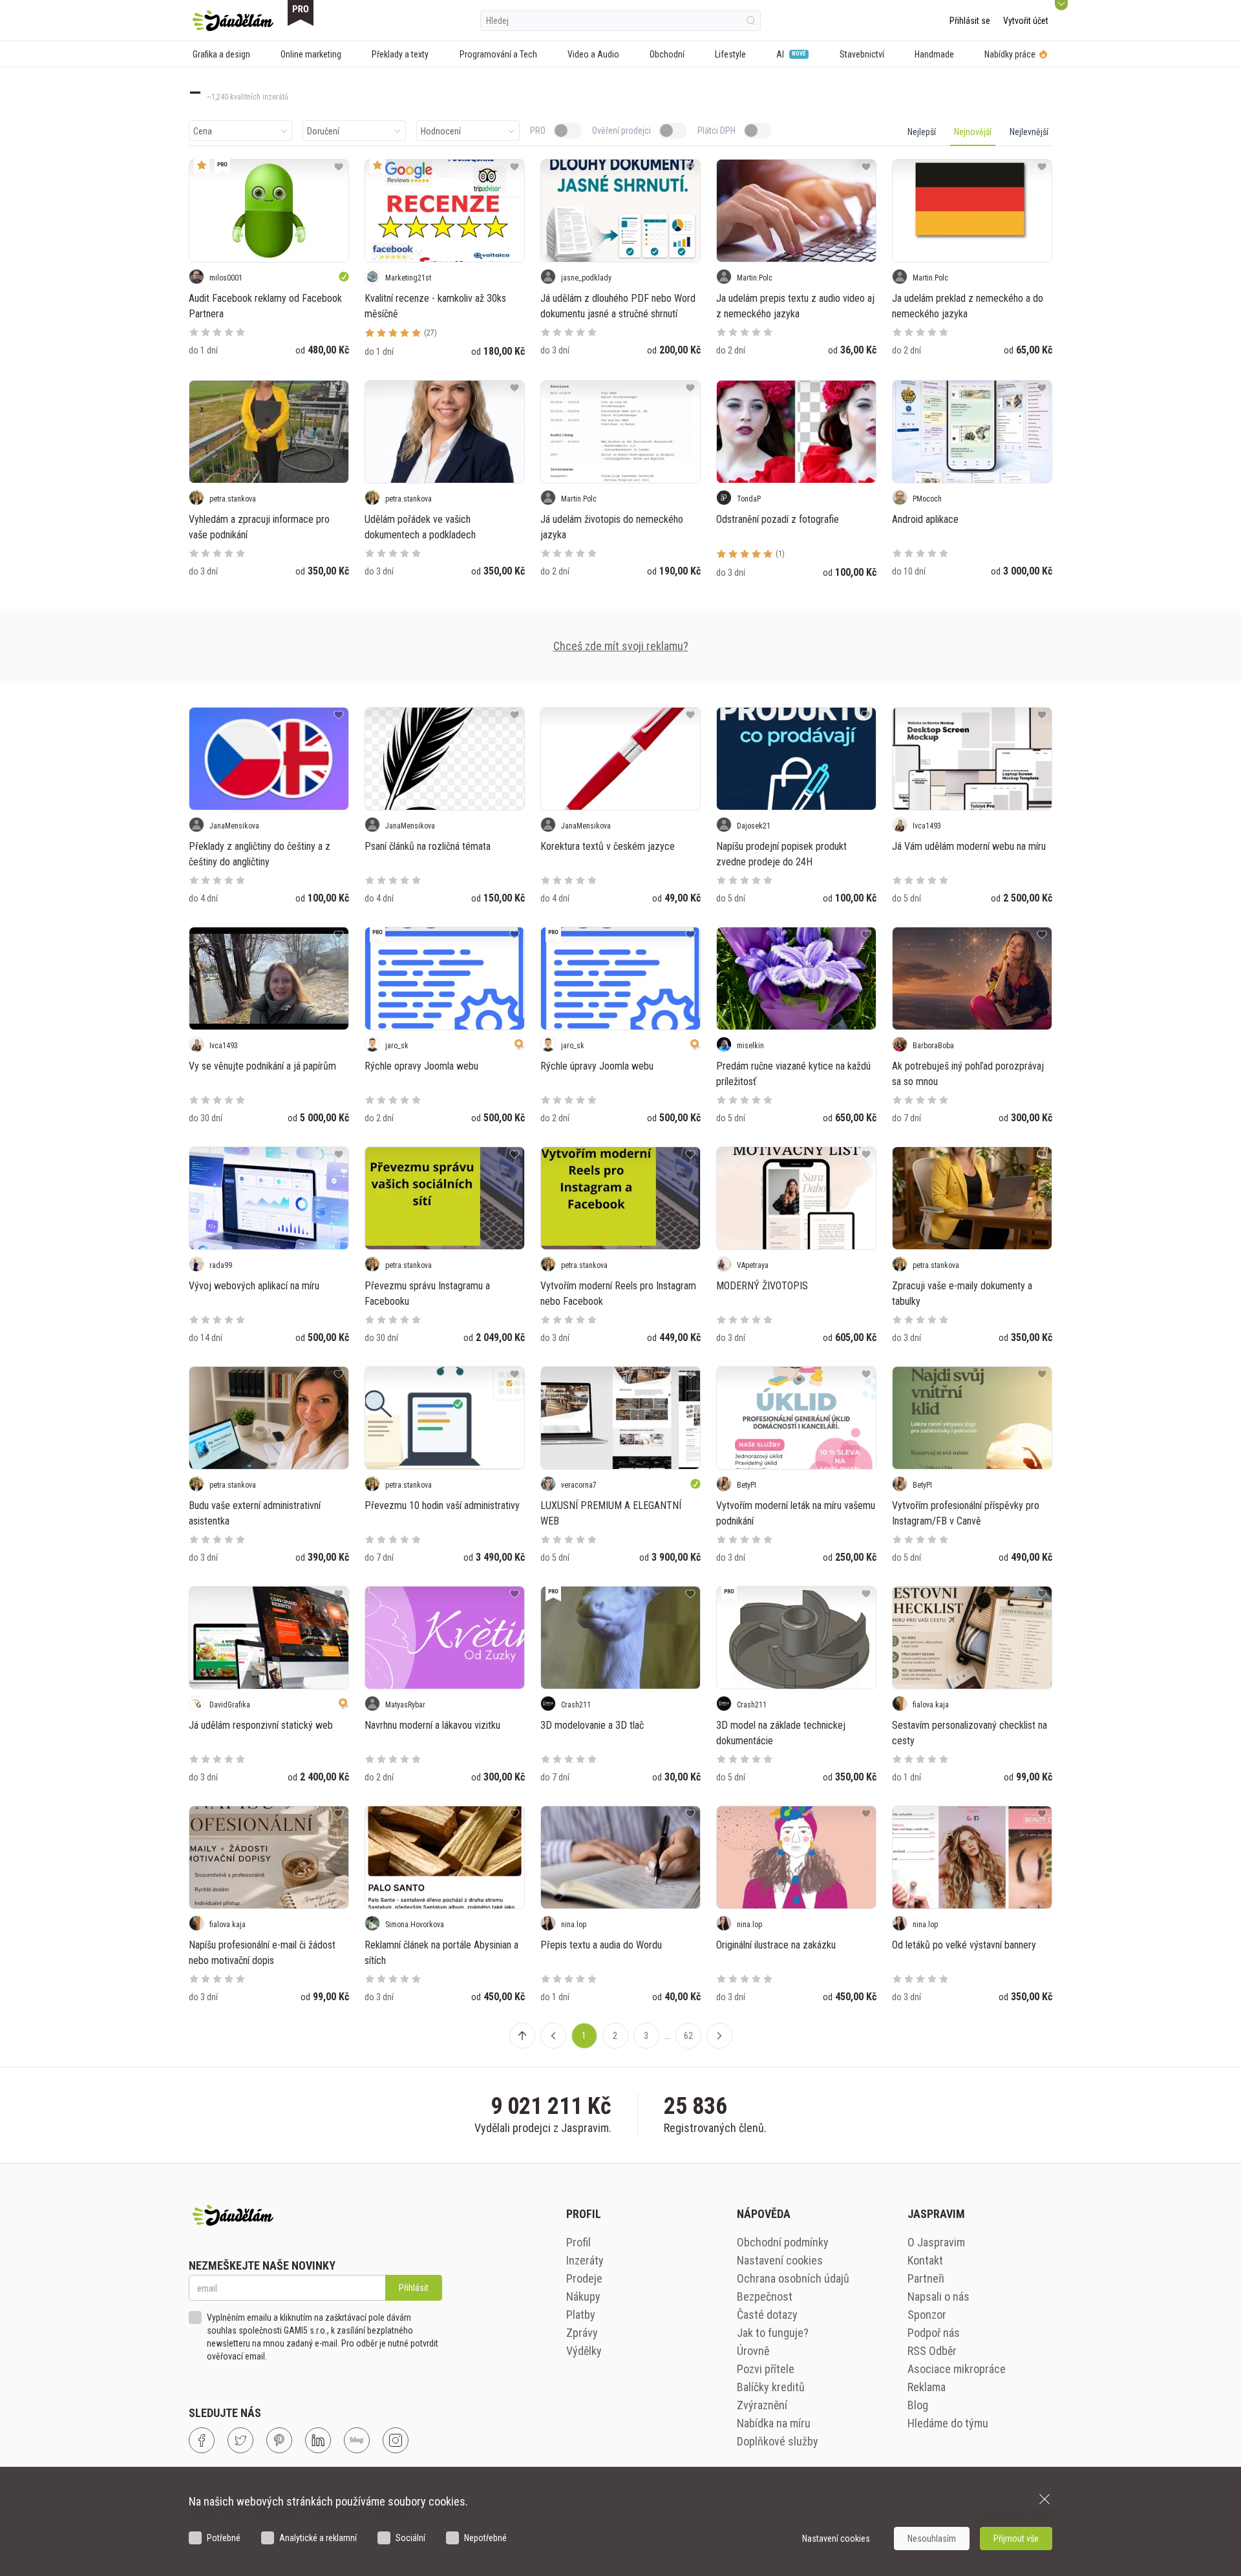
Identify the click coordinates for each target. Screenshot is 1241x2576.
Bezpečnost (765, 2296)
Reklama (927, 2387)
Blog (918, 2405)
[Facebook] (202, 2440)
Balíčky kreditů (771, 2387)
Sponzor (927, 2315)
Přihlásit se (970, 21)
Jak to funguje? (773, 2333)
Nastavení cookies (780, 2260)
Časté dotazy (767, 2315)
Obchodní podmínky (783, 2242)
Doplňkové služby (778, 2441)
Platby (581, 2315)
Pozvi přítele (766, 2369)
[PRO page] (301, 13)
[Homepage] (233, 21)
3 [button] (646, 2036)
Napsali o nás (939, 2296)
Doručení (323, 131)
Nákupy (583, 2296)
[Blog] (357, 2440)
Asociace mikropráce (957, 2369)
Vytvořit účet (1026, 21)
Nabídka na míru (774, 2423)
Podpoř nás (934, 2333)
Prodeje (584, 2278)
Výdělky (584, 2351)
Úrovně (753, 2351)
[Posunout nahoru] (522, 2036)
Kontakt (925, 2260)
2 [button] (615, 2036)
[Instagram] (396, 2440)
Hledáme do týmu (948, 2423)
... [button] (667, 2036)
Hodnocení (441, 131)
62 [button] (688, 2036)
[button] (553, 2036)
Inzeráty (585, 2260)
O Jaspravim (936, 2242)
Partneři (926, 2278)
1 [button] (584, 2036)
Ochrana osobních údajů (793, 2278)
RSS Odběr (932, 2351)
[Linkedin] (318, 2440)
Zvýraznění (762, 2405)
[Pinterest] (279, 2440)
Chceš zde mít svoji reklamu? (621, 646)
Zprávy (582, 2333)
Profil (578, 2242)
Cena (203, 131)
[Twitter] (240, 2440)
